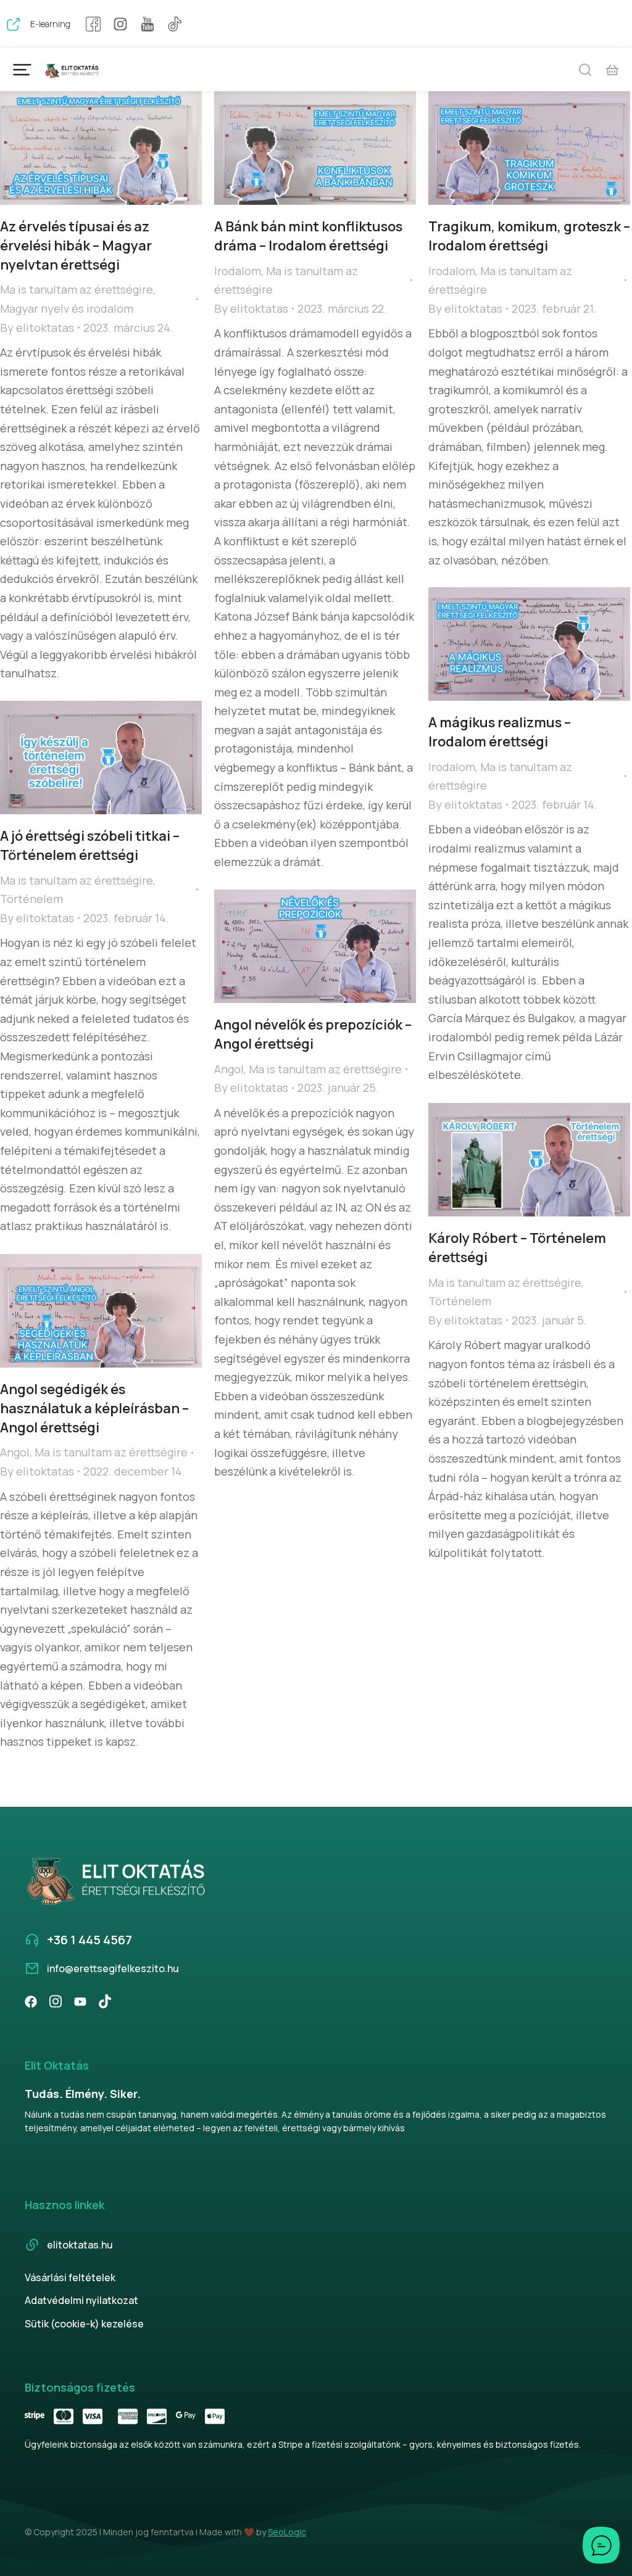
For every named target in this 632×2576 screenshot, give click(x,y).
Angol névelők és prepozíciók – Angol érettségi (313, 1034)
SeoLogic (287, 2532)
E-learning (50, 24)
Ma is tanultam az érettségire (77, 289)
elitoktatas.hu (80, 2245)
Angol (229, 1069)
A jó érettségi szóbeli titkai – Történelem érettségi (90, 845)
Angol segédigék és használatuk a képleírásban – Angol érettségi (94, 1408)
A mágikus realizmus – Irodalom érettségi (500, 732)
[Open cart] (612, 70)
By (37, 328)
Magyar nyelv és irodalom (67, 308)
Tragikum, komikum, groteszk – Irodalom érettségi (529, 236)
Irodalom (238, 271)
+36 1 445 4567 (89, 1940)
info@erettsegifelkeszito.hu (113, 1968)
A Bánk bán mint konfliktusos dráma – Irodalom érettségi (308, 236)
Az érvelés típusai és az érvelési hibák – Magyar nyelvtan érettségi (76, 246)
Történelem (31, 899)
